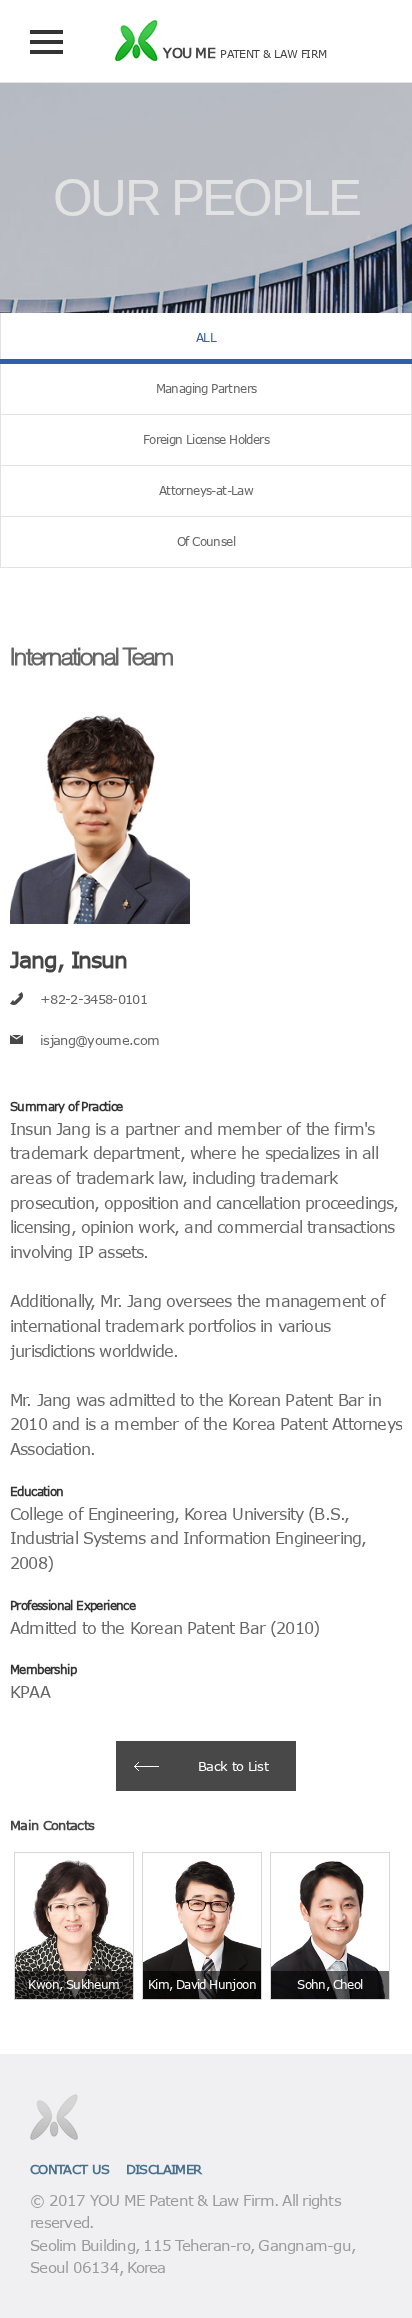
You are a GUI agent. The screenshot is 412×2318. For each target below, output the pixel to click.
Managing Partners (206, 388)
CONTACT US (70, 2169)
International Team (91, 656)
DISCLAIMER (164, 2169)
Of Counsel (206, 541)
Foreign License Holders (206, 439)
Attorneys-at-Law (206, 490)
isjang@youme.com (99, 1039)
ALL (206, 337)
